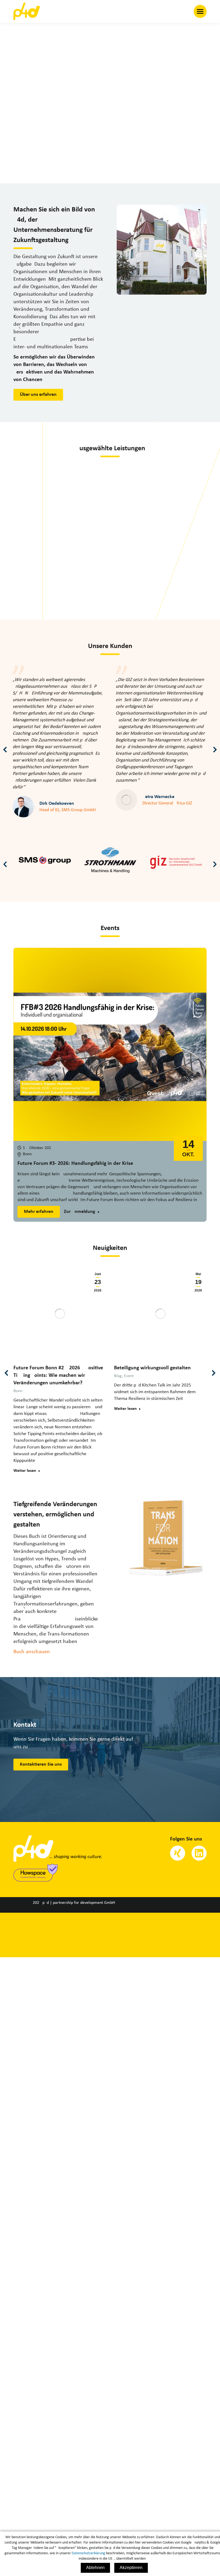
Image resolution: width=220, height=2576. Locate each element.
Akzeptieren (131, 2568)
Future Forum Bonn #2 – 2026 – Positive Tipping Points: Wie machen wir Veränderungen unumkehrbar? (58, 1375)
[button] (5, 749)
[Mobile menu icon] (200, 11)
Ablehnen (95, 2568)
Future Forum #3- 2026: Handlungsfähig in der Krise (75, 1163)
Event (129, 1376)
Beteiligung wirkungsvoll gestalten (152, 1368)
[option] (45, 862)
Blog (118, 1376)
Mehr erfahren (39, 1212)
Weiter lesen (25, 1471)
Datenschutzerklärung (88, 2553)
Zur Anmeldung (80, 1212)
